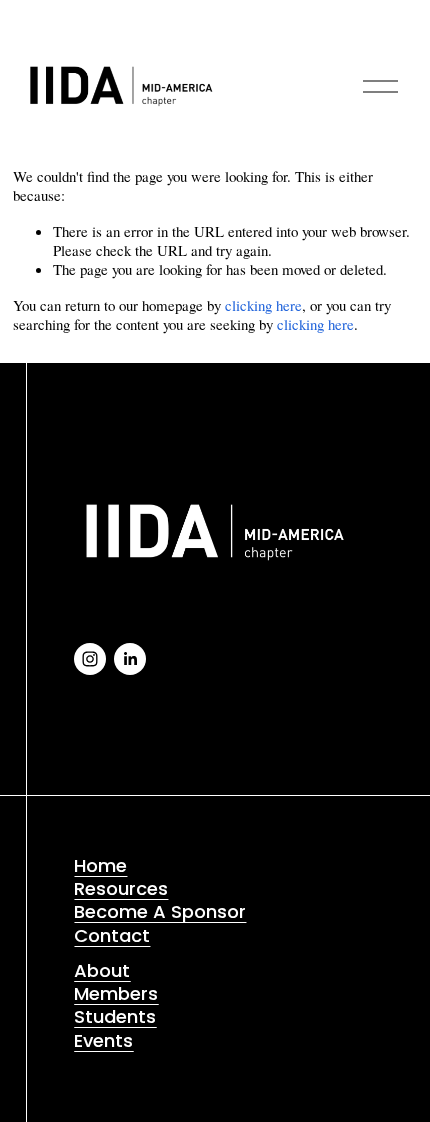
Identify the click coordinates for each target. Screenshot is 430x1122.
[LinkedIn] (130, 659)
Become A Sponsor (160, 911)
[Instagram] (90, 659)
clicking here (263, 305)
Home (100, 865)
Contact (112, 935)
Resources (121, 888)
